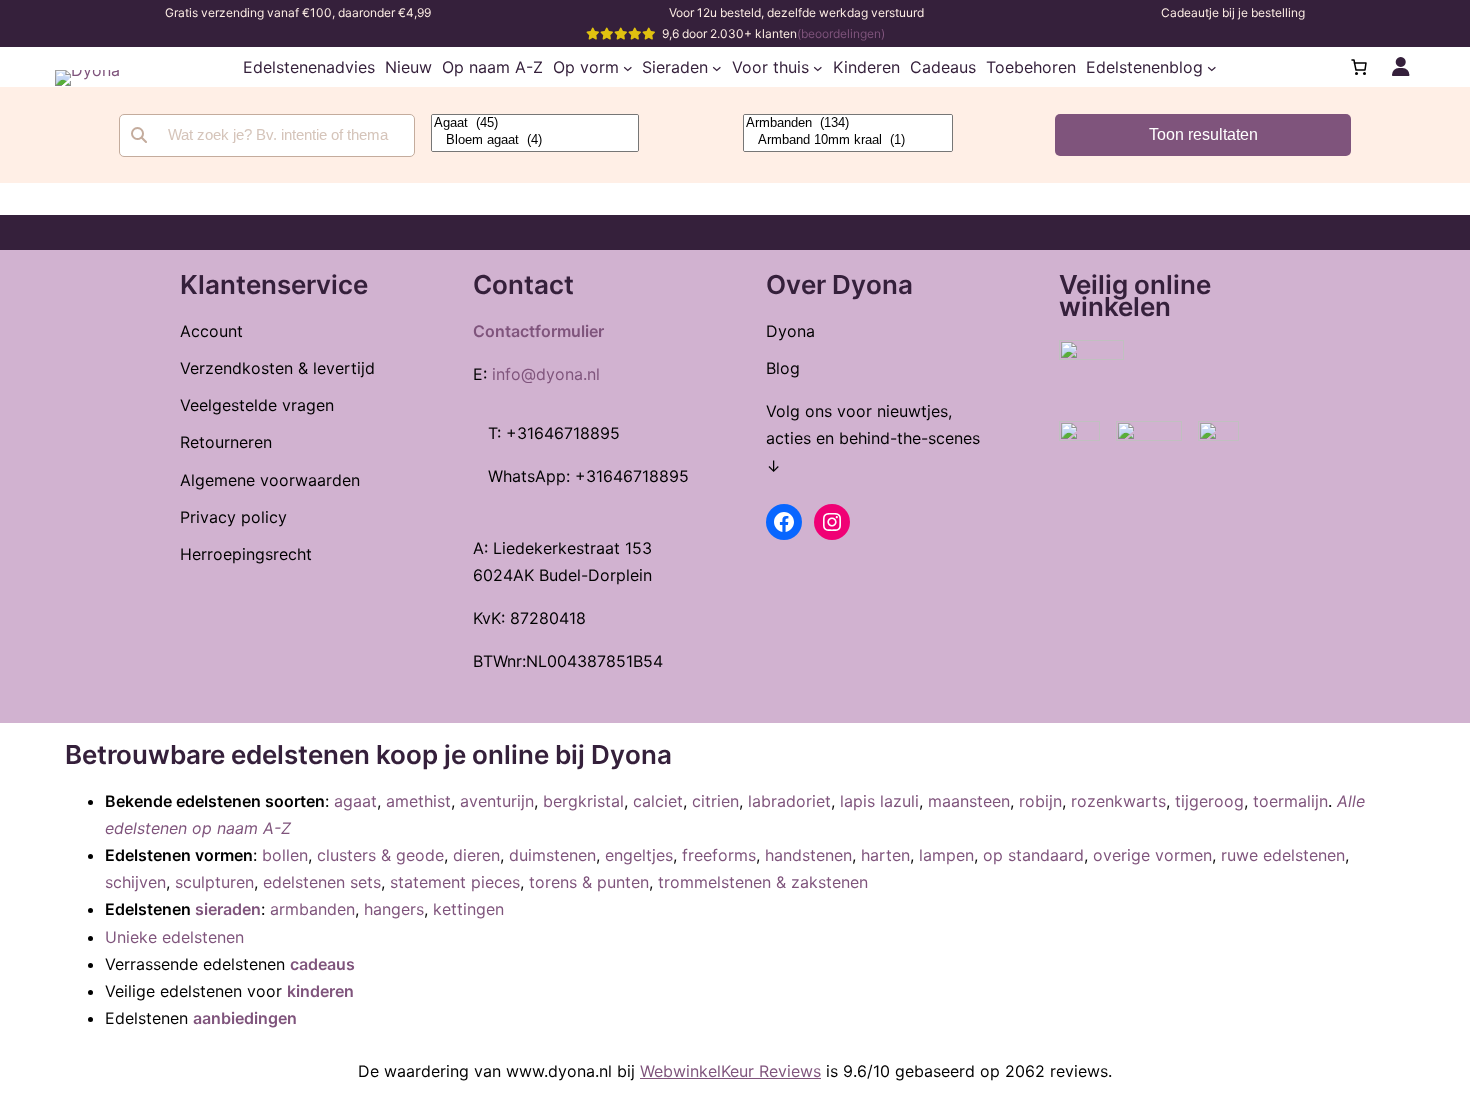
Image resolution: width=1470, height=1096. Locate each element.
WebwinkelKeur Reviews (730, 1071)
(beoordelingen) (841, 33)
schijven (135, 882)
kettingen (468, 909)
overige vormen (1152, 855)
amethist (418, 801)
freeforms (719, 855)
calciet (658, 801)
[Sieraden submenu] (717, 67)
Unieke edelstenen (174, 937)
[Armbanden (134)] (848, 123)
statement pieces (455, 882)
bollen (285, 855)
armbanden (312, 909)
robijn (1040, 801)
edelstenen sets (322, 882)
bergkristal (583, 801)
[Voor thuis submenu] (818, 67)
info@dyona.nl (546, 374)
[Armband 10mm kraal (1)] (848, 140)
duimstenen (552, 855)
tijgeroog (1209, 801)
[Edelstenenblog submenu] (1212, 67)
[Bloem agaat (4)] (535, 140)
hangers (394, 909)
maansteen (969, 801)
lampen (946, 855)
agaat (355, 801)
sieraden (228, 909)
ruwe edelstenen (1283, 855)
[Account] (1401, 67)
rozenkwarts (1118, 801)
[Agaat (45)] (535, 123)
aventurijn (497, 801)
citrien (715, 801)
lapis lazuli (879, 801)
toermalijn (1290, 801)
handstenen (808, 855)
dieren (476, 855)
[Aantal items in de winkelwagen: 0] (1359, 67)
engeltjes (639, 855)
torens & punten (589, 882)
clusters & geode (380, 855)
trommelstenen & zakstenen (763, 882)
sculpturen (214, 882)
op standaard (1033, 855)
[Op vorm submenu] (628, 67)
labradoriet (789, 801)
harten (885, 855)
